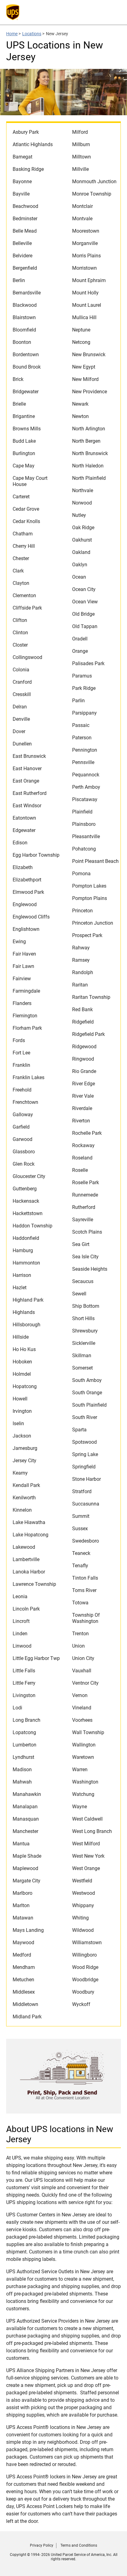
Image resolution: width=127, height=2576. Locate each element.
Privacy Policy (42, 2545)
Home (12, 34)
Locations (32, 34)
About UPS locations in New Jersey (60, 2134)
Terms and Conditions (79, 2545)
